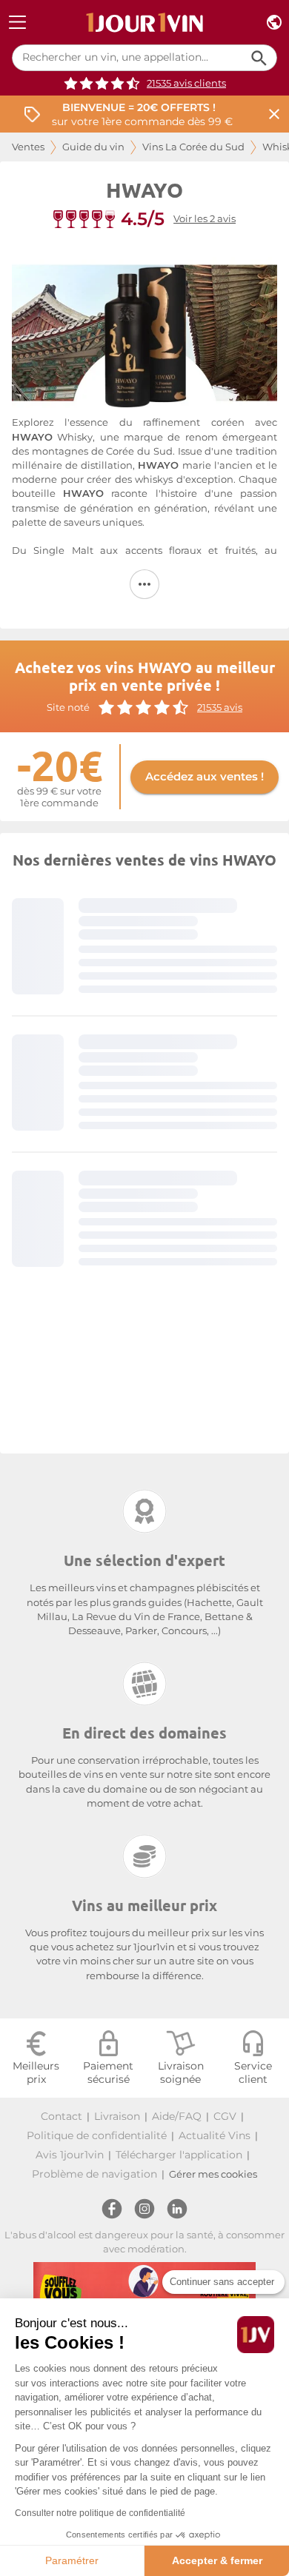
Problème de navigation (94, 2174)
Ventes (28, 147)
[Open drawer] (17, 23)
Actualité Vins (215, 2135)
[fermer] (274, 114)
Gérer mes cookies (213, 2174)
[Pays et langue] (274, 23)
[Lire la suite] (144, 584)
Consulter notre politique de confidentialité (100, 2513)
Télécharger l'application (179, 2155)
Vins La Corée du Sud (193, 147)
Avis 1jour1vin (70, 2155)
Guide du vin (93, 147)
